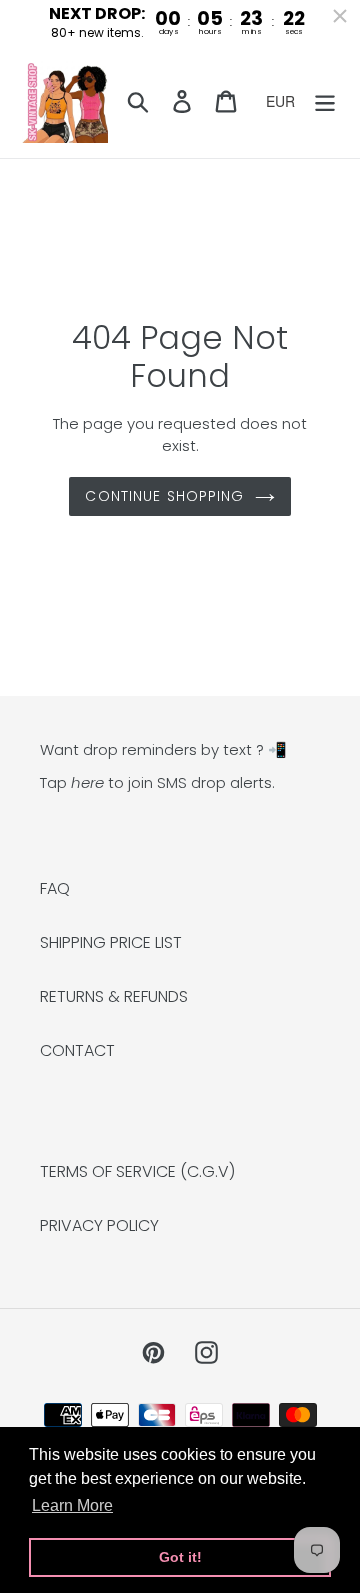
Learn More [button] (72, 1505)
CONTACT (77, 1050)
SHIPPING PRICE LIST (111, 942)
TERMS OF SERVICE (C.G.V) (137, 1171)
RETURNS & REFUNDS (114, 996)
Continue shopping (164, 496)
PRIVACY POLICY (99, 1225)
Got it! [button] (180, 1557)
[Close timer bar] (340, 16)
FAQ (55, 888)
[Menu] (325, 101)
